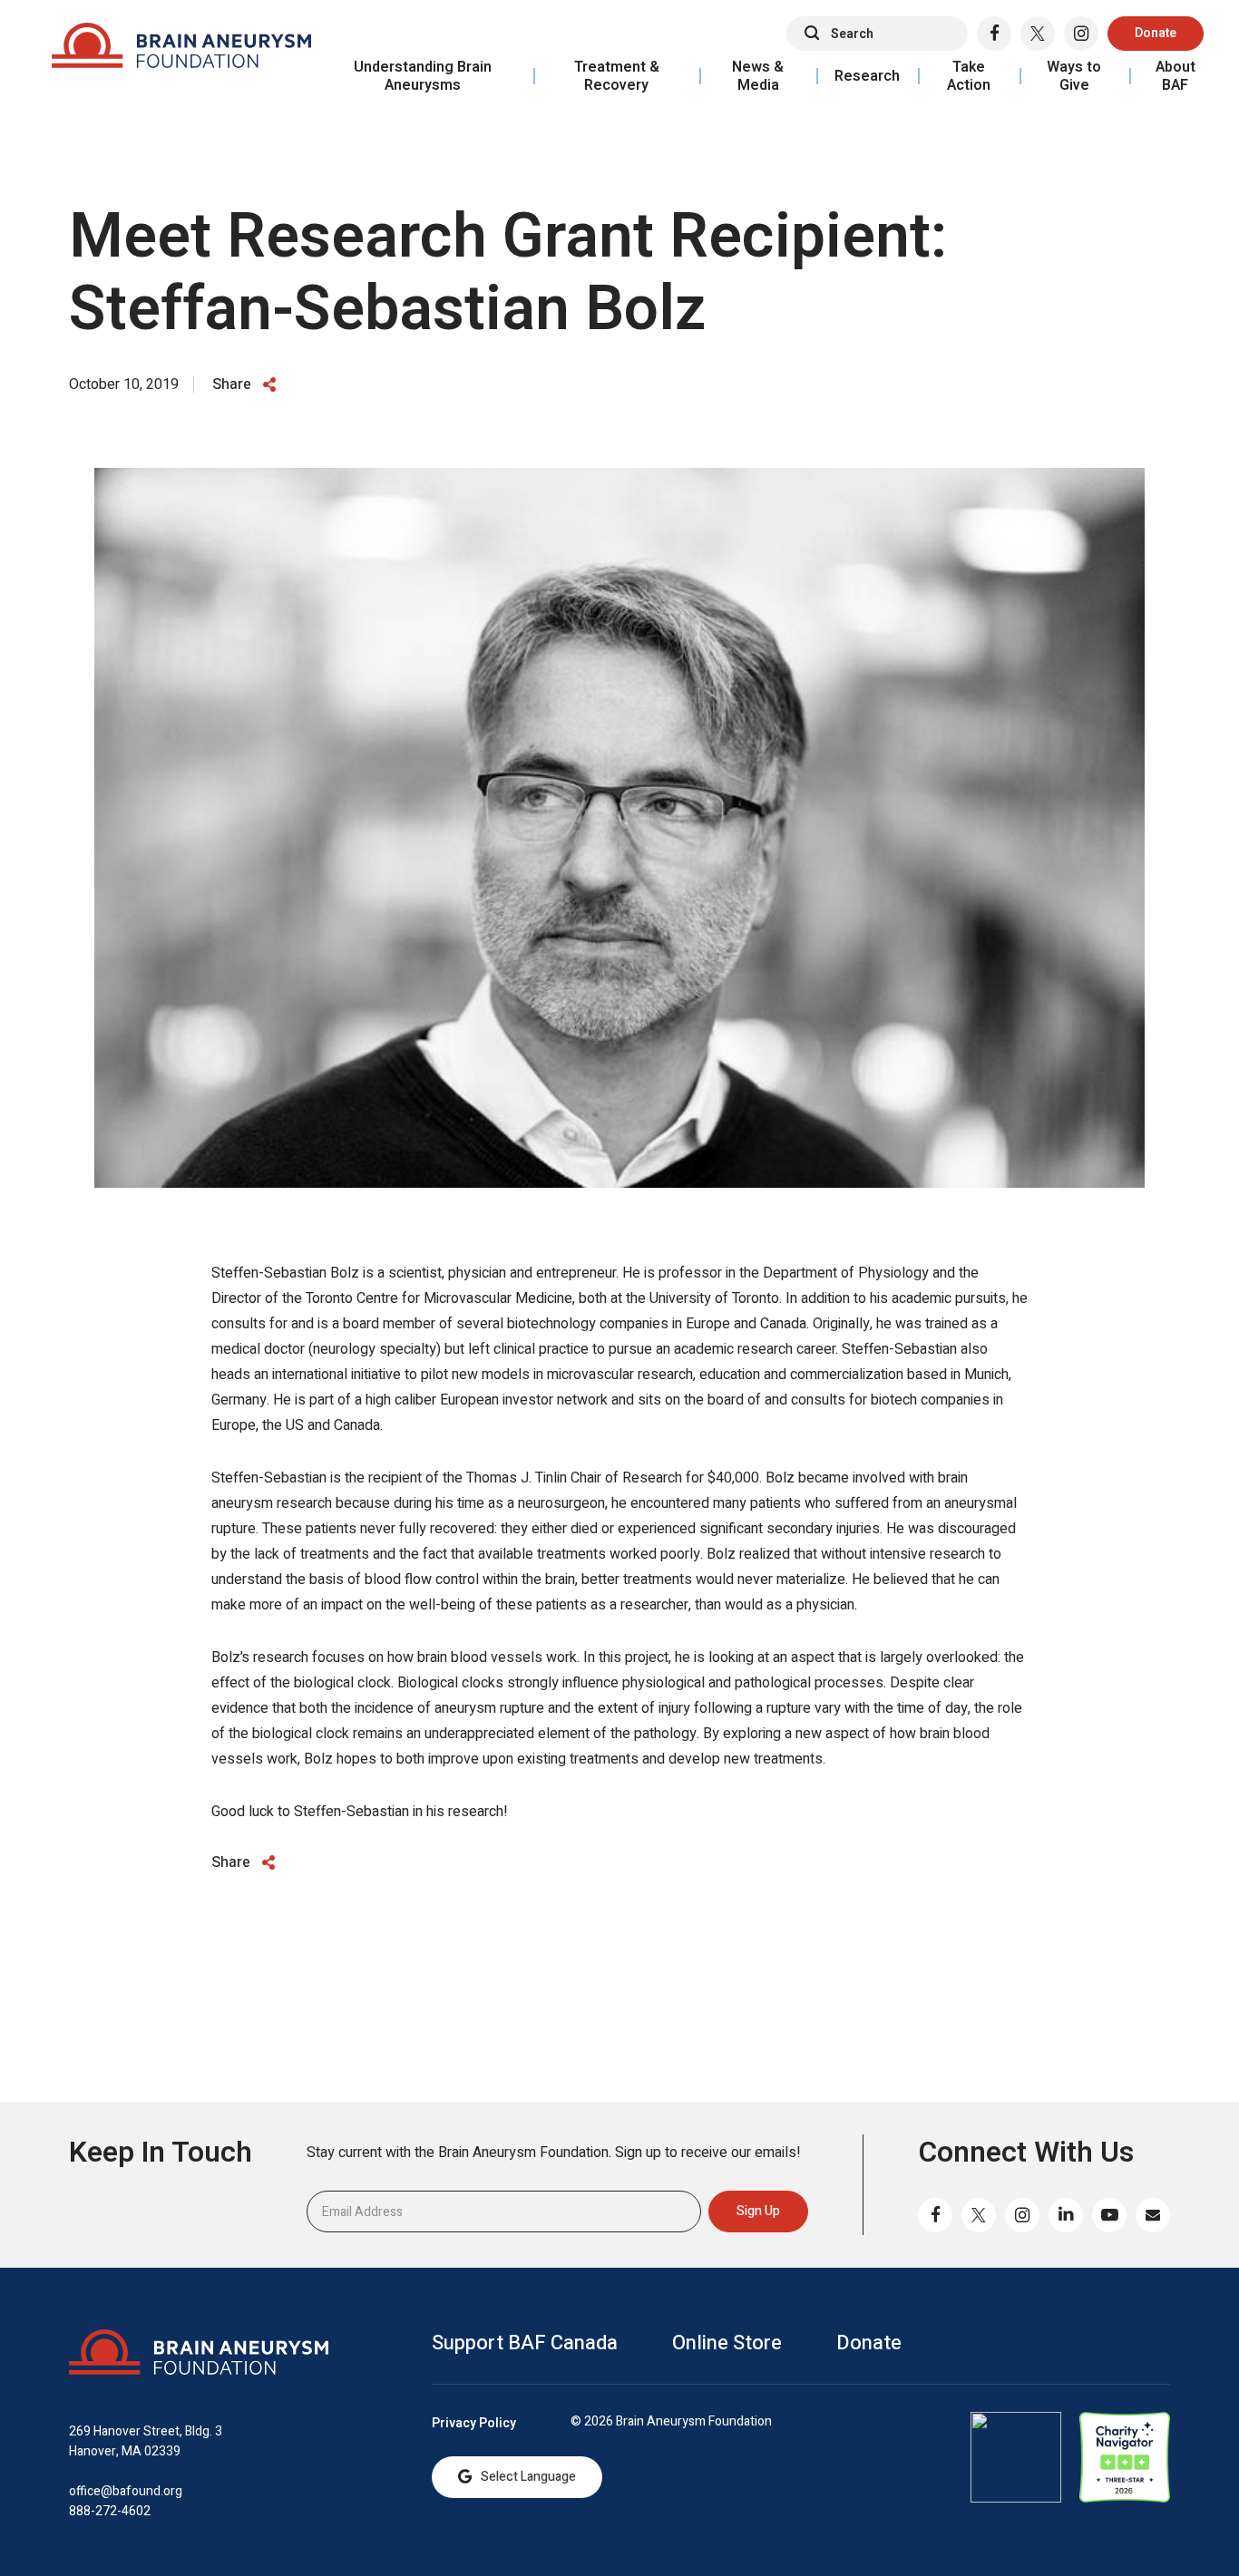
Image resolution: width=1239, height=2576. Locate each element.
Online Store (727, 2343)
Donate (1156, 33)
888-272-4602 (110, 2511)
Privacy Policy (474, 2424)
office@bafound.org (126, 2491)
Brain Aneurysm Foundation (181, 50)
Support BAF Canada (525, 2343)
